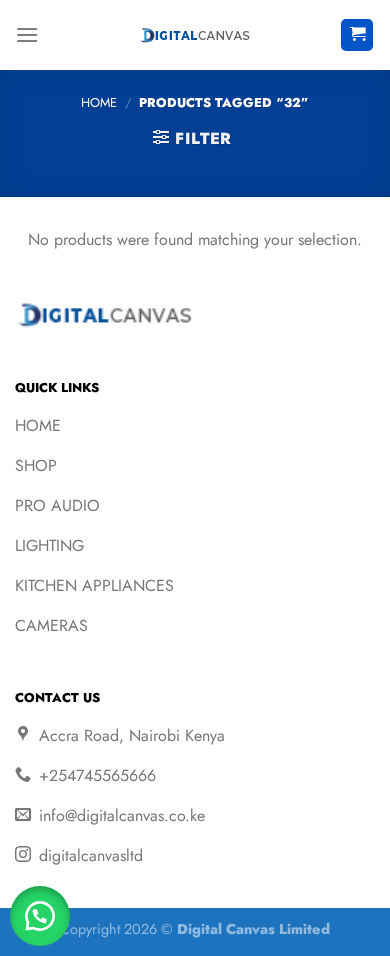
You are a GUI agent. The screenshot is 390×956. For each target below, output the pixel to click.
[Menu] (27, 34)
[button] (40, 916)
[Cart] (357, 35)
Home (99, 102)
